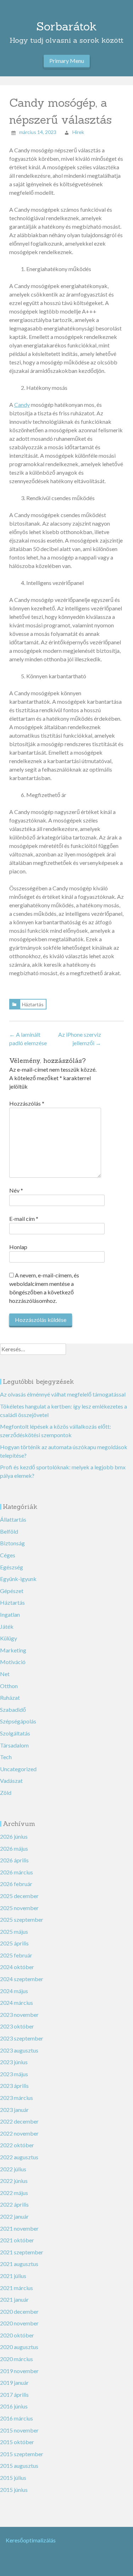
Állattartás (13, 1519)
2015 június (14, 2490)
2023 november (19, 2015)
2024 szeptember (22, 1979)
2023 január (14, 2110)
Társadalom (14, 1745)
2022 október (17, 2145)
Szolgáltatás (15, 1733)
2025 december (19, 1896)
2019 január (14, 2382)
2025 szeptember (22, 1919)
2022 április (14, 2204)
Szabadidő (13, 1709)
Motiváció (13, 1662)
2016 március (16, 2418)
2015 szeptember (22, 2454)
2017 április (14, 2394)
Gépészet (12, 1591)
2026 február (16, 1884)
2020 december (19, 2311)
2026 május (14, 1848)
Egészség (12, 1567)
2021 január (14, 2299)
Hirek (78, 132)
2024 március (16, 2003)
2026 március (16, 1872)
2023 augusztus (19, 2050)
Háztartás (33, 1004)
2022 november (19, 2133)
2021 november (19, 2228)
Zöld (6, 1793)
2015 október (17, 2442)
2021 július (13, 2276)
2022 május (14, 2193)
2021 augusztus (19, 2264)
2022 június (14, 2181)
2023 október (17, 2026)
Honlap (18, 1247)
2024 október (17, 1967)
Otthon (9, 1686)
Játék (7, 1626)
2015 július (13, 2478)
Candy (22, 405)
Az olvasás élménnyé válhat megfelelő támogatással (63, 1394)
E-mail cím (24, 1219)
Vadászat (11, 1781)
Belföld (9, 1531)
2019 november (19, 2371)
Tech (6, 1757)
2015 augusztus (19, 2466)
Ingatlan (10, 1614)
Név (16, 1190)
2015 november (19, 2430)
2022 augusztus (19, 2157)
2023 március (16, 2098)
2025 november (19, 1908)
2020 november (19, 2323)
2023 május (14, 2074)
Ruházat (10, 1697)
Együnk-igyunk (18, 1579)
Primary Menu (67, 61)
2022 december (19, 2121)
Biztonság (12, 1543)
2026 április (14, 1860)
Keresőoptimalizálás (31, 2540)
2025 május (14, 1931)
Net (5, 1674)
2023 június (14, 2062)
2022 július (13, 2169)
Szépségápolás (18, 1721)
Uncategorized (18, 1769)
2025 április (14, 1943)
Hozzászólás (27, 1103)
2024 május (14, 1991)
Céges (8, 1555)
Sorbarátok (66, 26)
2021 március (16, 2288)
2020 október (17, 2335)
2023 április (14, 2086)
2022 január (14, 2216)
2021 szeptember (22, 2252)
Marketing (13, 1650)
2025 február (16, 1955)
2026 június (14, 1836)
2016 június (14, 2406)
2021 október (17, 2240)
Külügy (9, 1638)
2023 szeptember (22, 2038)
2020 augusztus (19, 2347)
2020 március (16, 2359)
